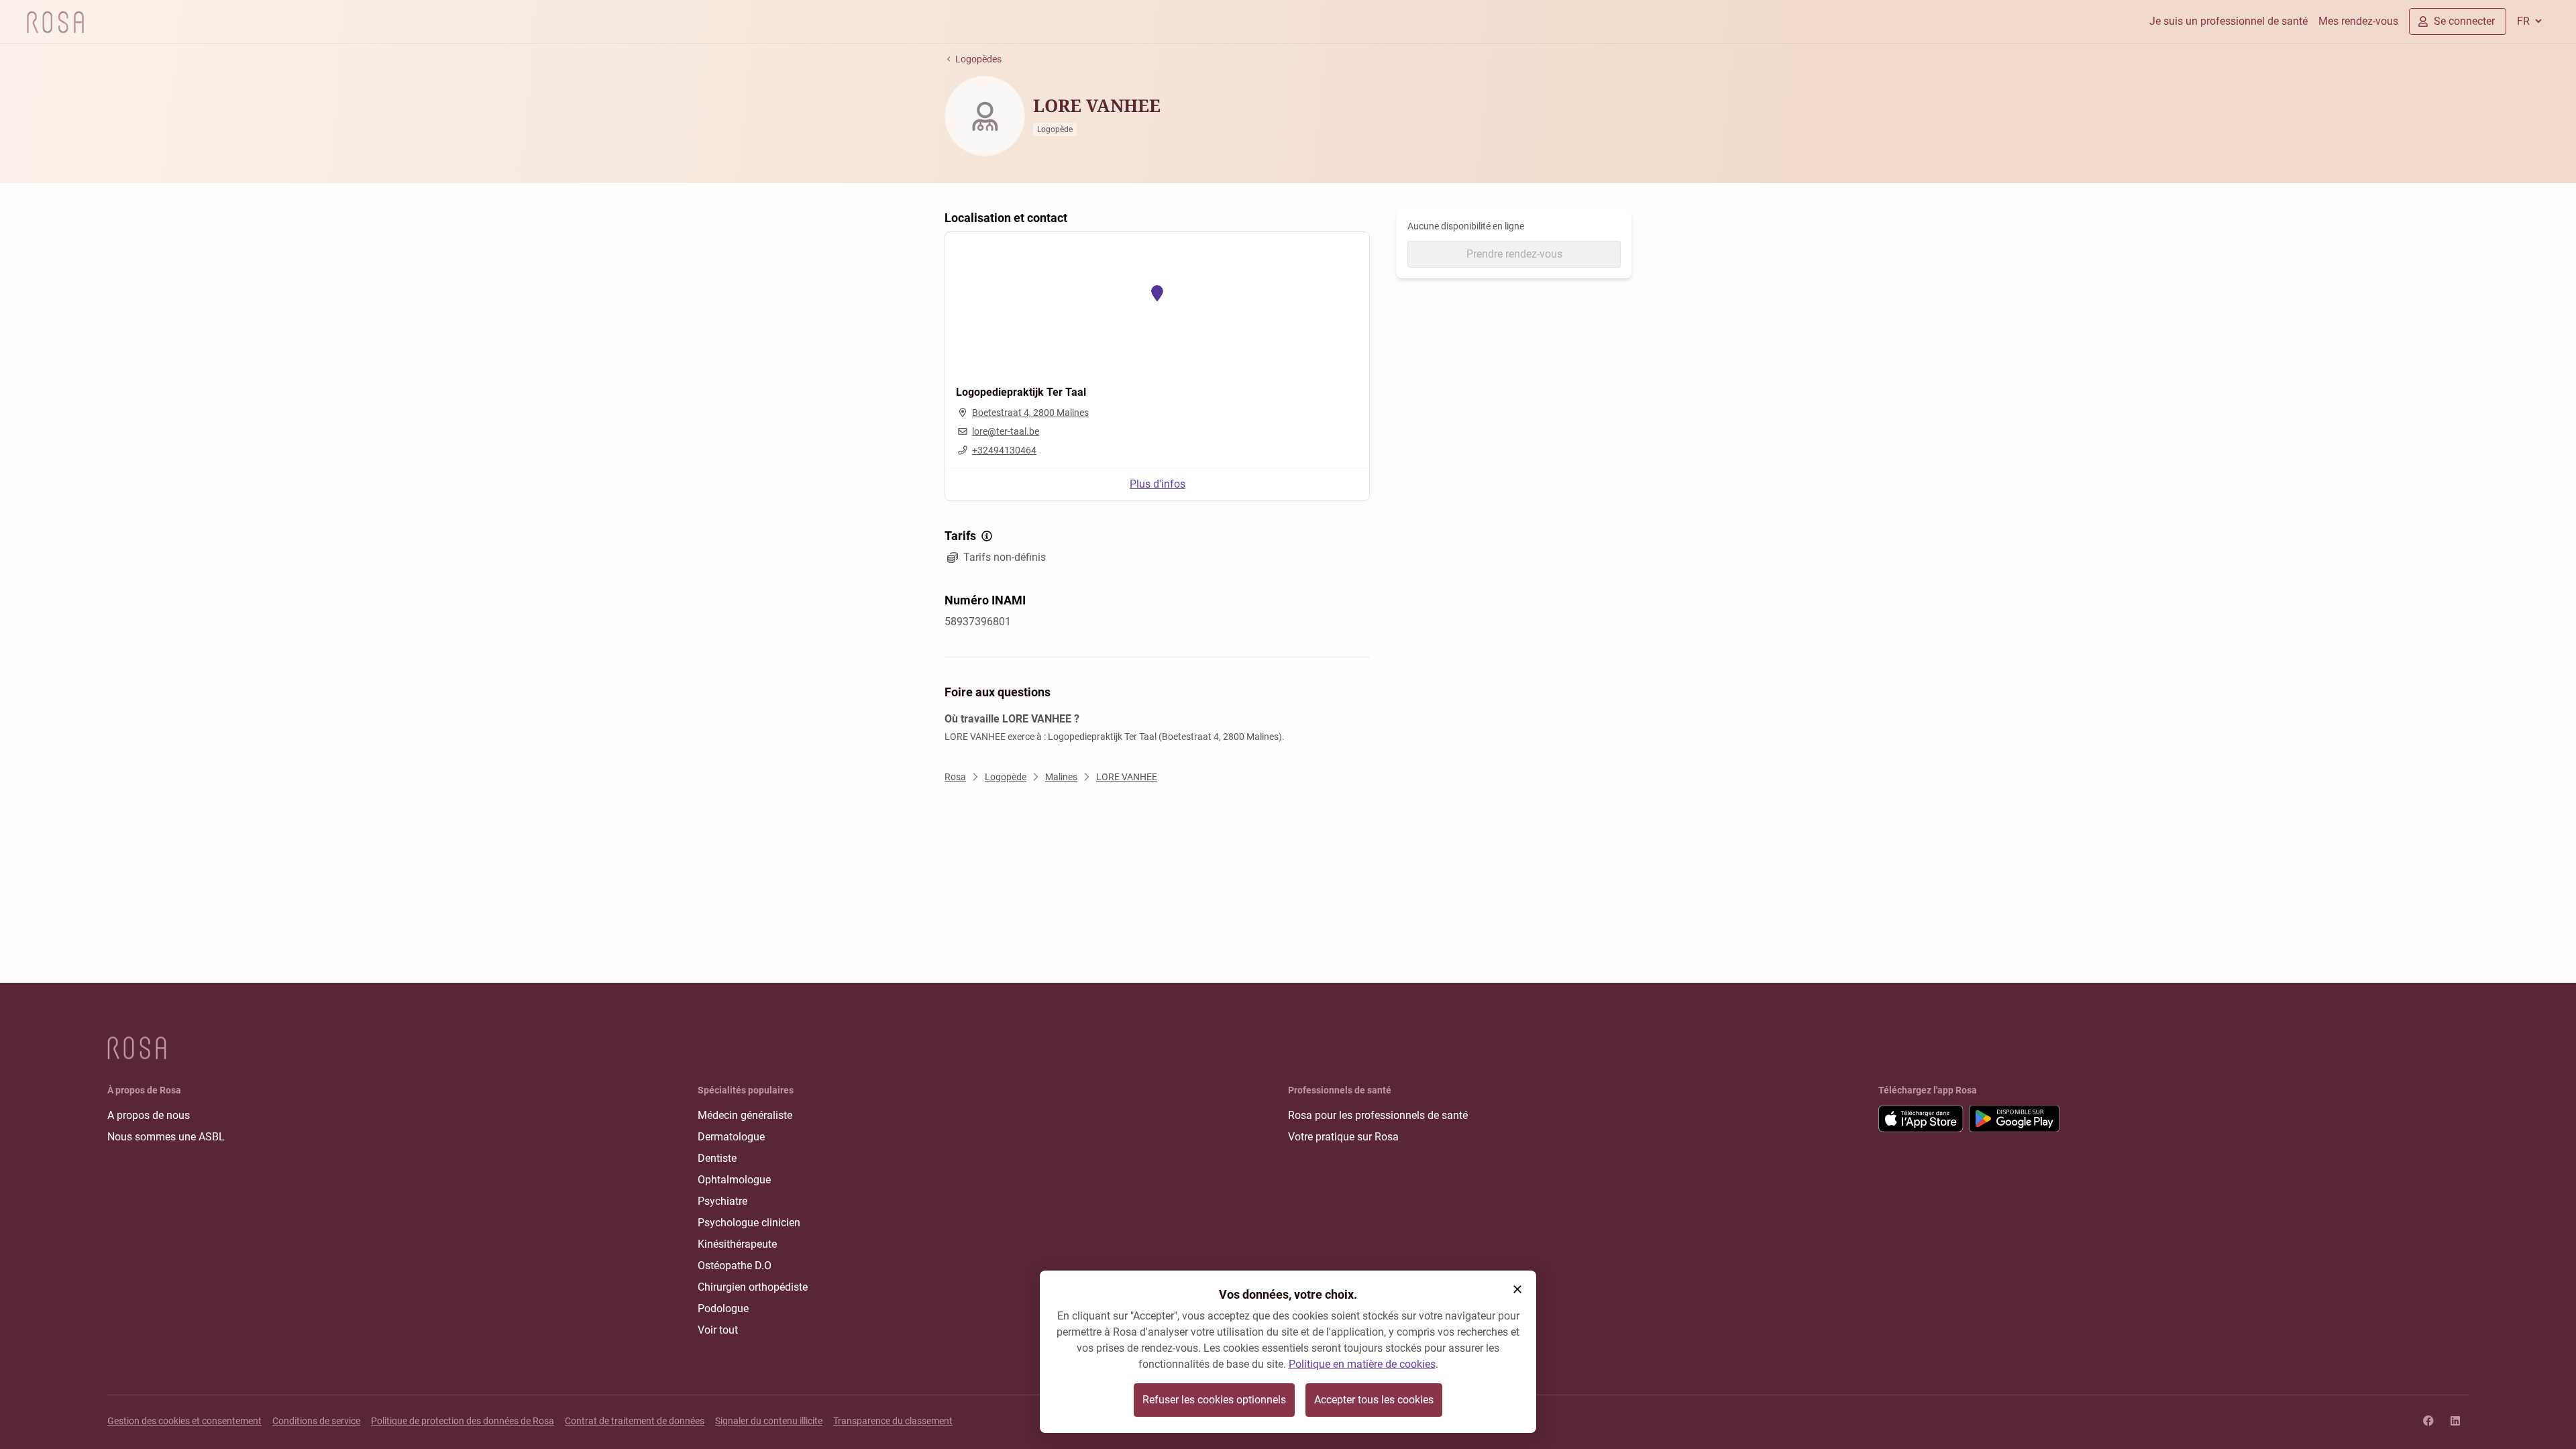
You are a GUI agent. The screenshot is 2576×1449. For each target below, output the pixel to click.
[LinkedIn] (2455, 1421)
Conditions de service (316, 1421)
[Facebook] (2428, 1421)
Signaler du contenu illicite (769, 1421)
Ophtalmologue (734, 1180)
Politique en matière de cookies (1362, 1364)
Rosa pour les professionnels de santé (1378, 1115)
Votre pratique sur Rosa (1343, 1137)
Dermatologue (731, 1137)
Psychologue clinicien (749, 1223)
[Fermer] (1517, 1289)
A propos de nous (149, 1115)
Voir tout (718, 1330)
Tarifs (960, 536)
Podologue (723, 1308)
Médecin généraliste (745, 1115)
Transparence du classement (893, 1421)
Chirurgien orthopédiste (753, 1287)
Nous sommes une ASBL (166, 1137)
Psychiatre (722, 1201)
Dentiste (717, 1158)
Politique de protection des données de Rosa (463, 1421)
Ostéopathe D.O (735, 1266)
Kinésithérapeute (737, 1244)
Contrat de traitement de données (635, 1421)
